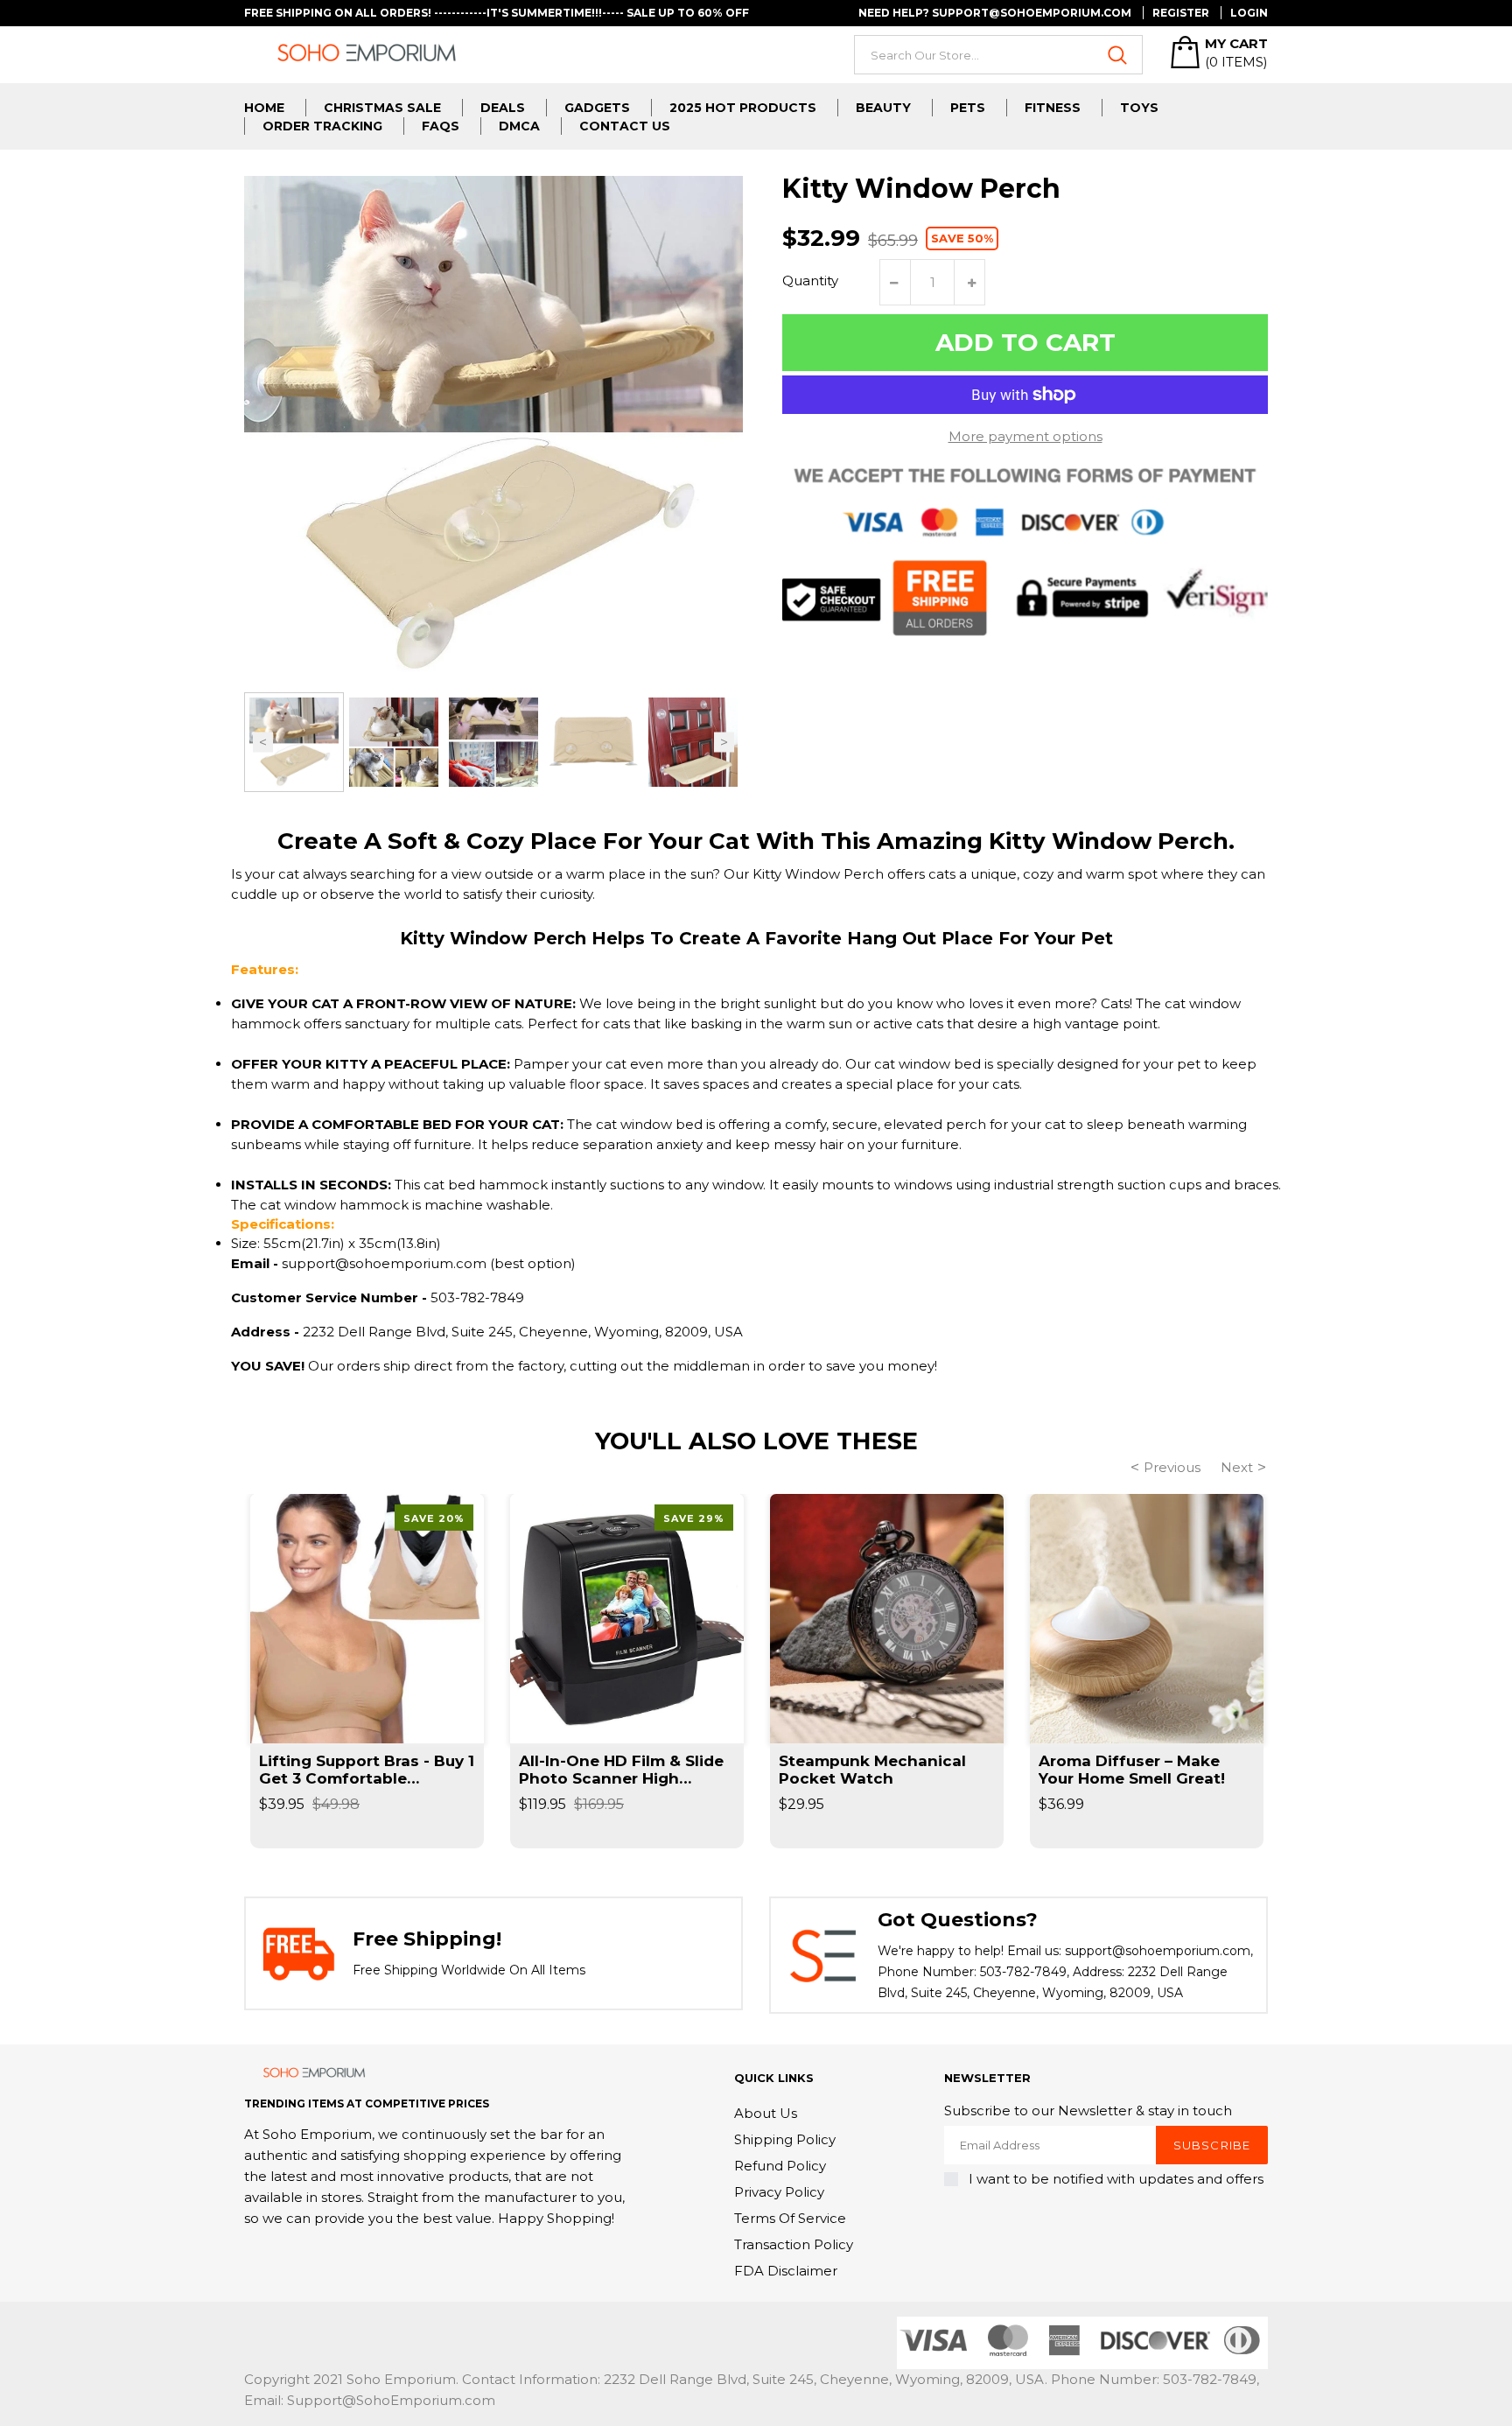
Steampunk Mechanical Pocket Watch (872, 1770)
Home (264, 108)
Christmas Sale (382, 108)
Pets (968, 108)
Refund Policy (780, 2166)
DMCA (519, 126)
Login (1249, 13)
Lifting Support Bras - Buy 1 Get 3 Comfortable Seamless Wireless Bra (367, 1770)
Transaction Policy (794, 2244)
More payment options (1025, 436)
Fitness (1053, 108)
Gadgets (597, 108)
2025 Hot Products (743, 108)
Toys (1139, 108)
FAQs (441, 126)
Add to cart (1025, 342)
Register (1181, 13)
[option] (294, 742)
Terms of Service (790, 2218)
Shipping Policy (785, 2139)
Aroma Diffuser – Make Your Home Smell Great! (1132, 1770)
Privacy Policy (779, 2192)
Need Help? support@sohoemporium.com (995, 13)
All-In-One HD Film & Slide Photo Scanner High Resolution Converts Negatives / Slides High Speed (621, 1770)
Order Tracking (322, 126)
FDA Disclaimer (786, 2271)
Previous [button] (263, 743)
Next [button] (724, 743)
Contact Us (625, 126)
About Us (766, 2113)
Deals (503, 108)
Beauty (883, 108)
